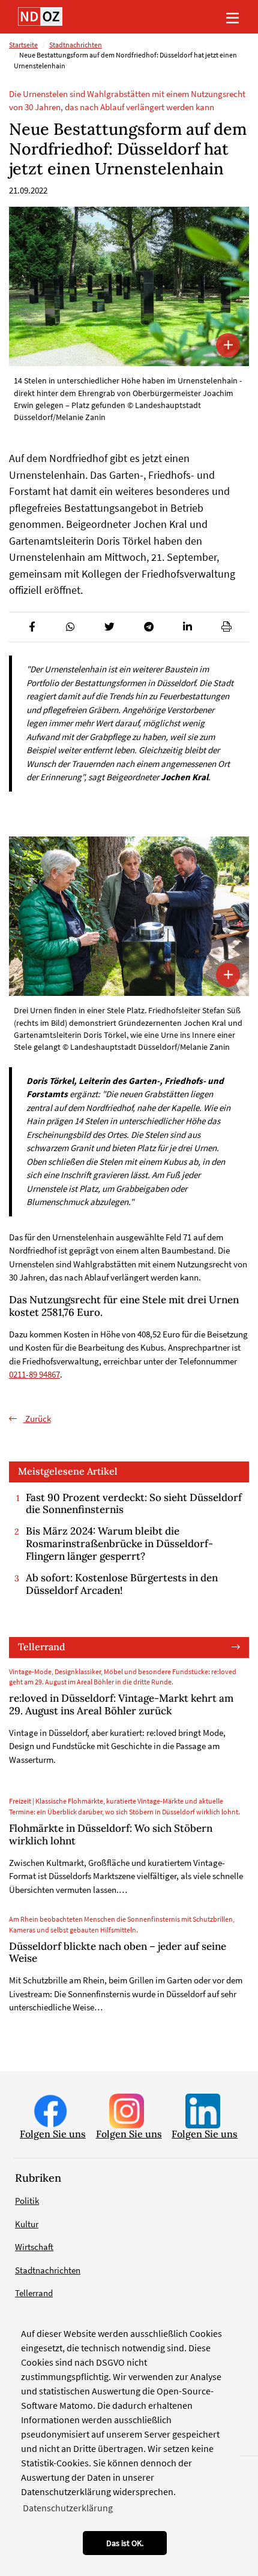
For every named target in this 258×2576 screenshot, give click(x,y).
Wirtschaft (34, 2247)
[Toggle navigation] (232, 17)
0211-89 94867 (34, 1374)
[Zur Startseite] (40, 16)
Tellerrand (42, 1647)
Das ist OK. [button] (125, 2543)
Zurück (37, 1419)
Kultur (27, 2224)
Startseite (23, 45)
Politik (27, 2201)
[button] (31, 627)
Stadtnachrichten (76, 45)
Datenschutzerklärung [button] (68, 2508)
